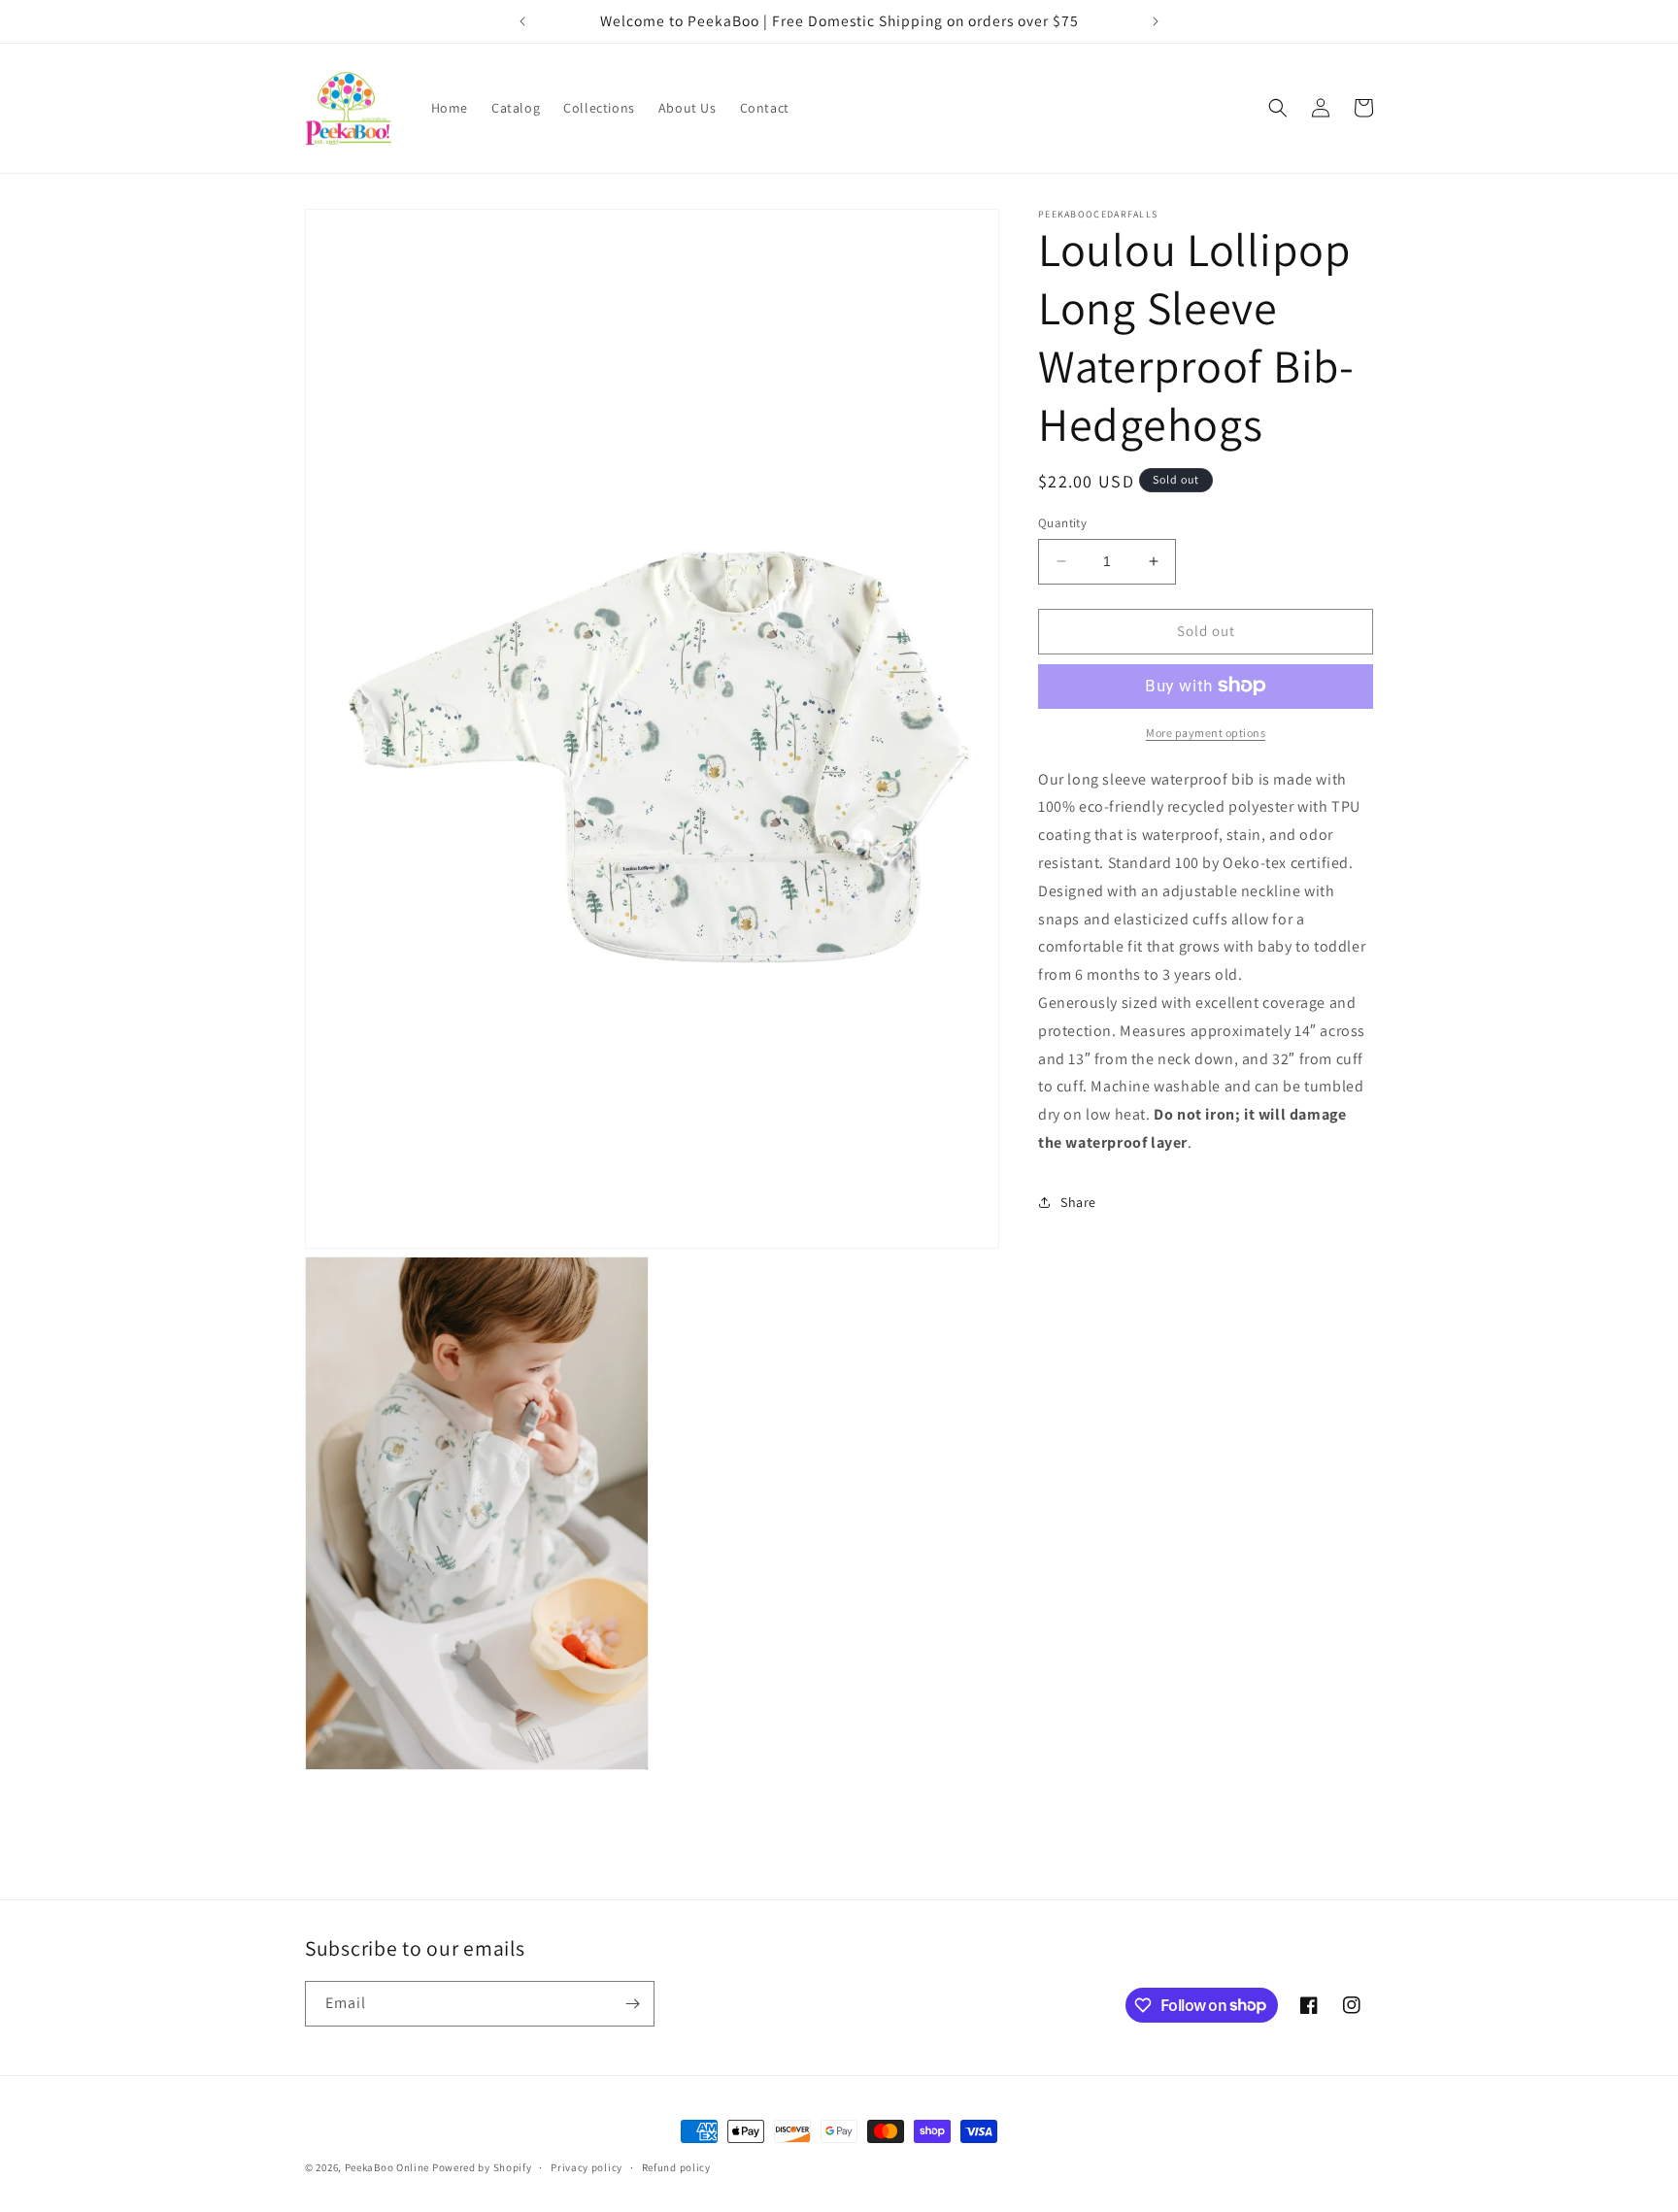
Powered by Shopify (482, 2167)
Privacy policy (587, 2166)
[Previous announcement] (522, 21)
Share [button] (1078, 1202)
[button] (1278, 108)
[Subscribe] (632, 2004)
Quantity (1062, 523)
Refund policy (676, 2166)
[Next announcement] (1156, 21)
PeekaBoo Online (387, 2167)
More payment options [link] (1206, 732)
